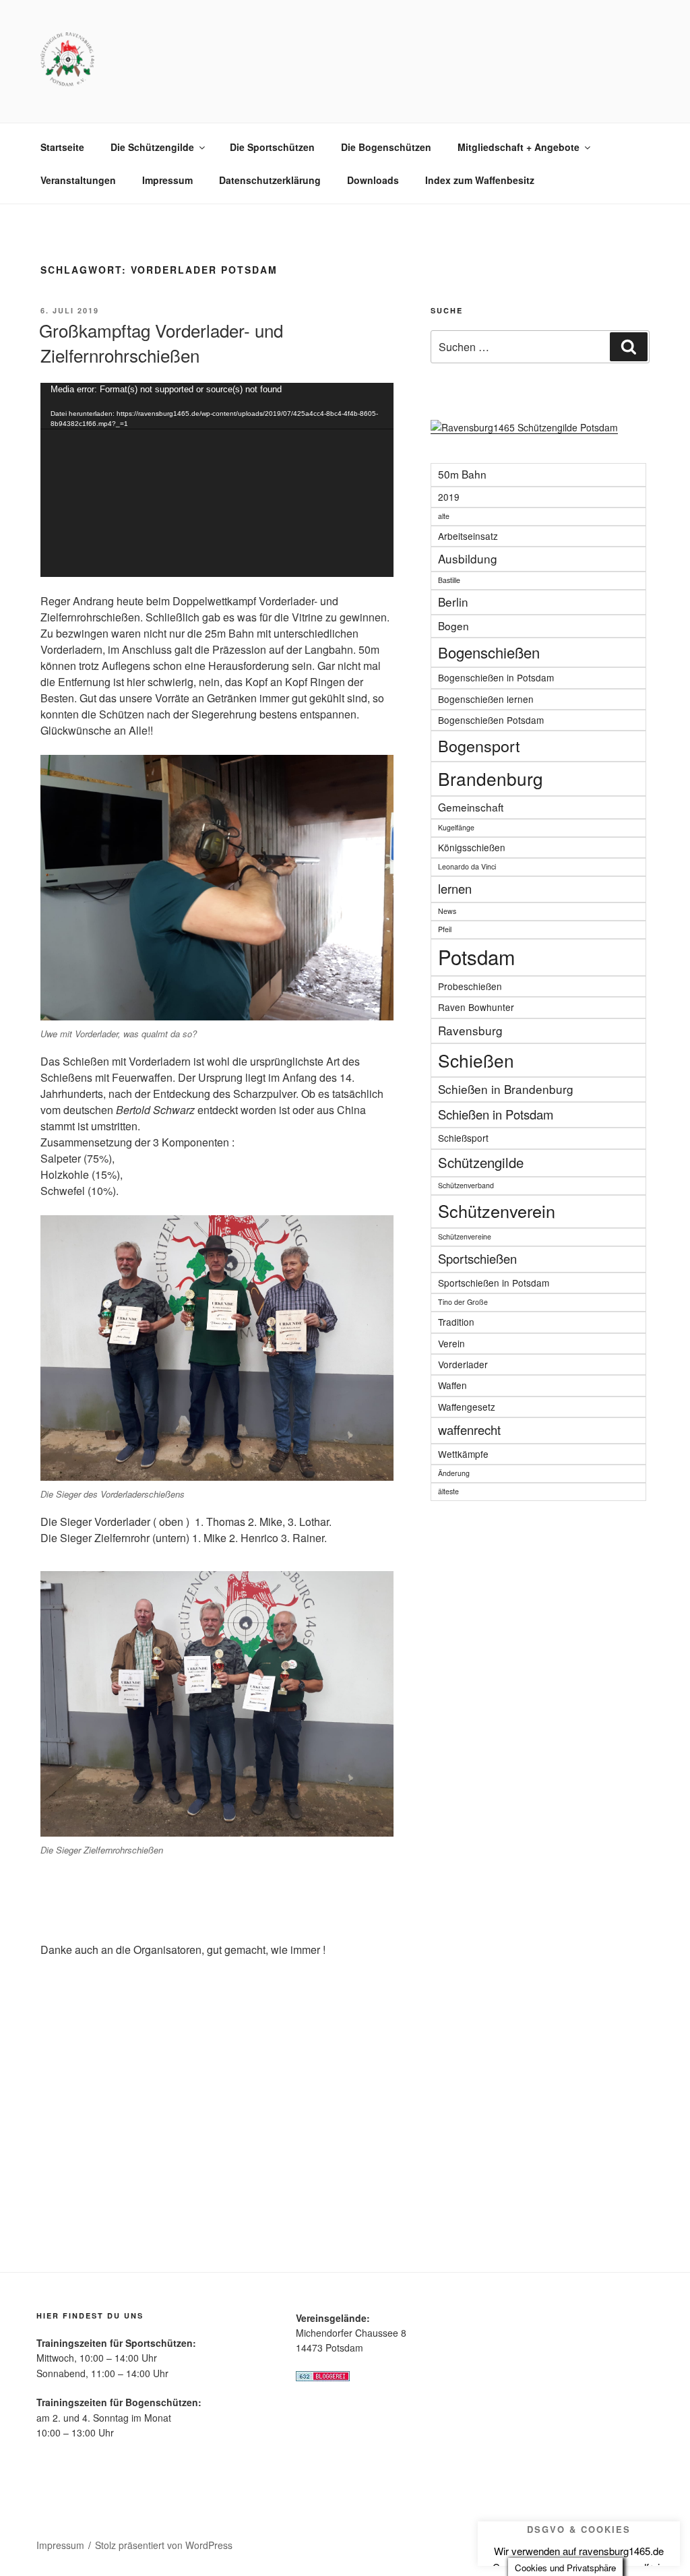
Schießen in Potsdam (496, 1114)
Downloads (373, 180)
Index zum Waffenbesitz (480, 180)
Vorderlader (463, 1364)
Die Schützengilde (152, 147)
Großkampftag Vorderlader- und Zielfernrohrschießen (161, 342)
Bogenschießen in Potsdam (496, 677)
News (447, 911)
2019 (449, 497)
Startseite (62, 147)
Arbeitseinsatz (468, 536)
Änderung (454, 1473)
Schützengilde (481, 1162)
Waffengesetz (467, 1407)
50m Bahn (462, 474)
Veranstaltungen (78, 180)
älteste (448, 1491)
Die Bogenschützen (386, 147)
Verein (451, 1343)
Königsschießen (472, 847)
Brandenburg (491, 778)
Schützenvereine (465, 1236)
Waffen (452, 1385)
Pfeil (445, 929)
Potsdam (476, 956)
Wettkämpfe (463, 1454)
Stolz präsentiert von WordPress (164, 2545)
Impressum (167, 180)
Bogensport (479, 745)
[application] (217, 480)
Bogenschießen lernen (486, 699)
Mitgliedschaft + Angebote (519, 147)
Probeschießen (470, 986)
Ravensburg (470, 1030)
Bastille (449, 580)
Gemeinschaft (471, 807)
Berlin (453, 602)
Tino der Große (463, 1302)
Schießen (476, 1060)
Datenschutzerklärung (270, 180)
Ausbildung (468, 558)
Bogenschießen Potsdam (491, 720)
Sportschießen (477, 1258)
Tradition (456, 1322)
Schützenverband (466, 1185)
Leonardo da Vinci (467, 866)
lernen (455, 888)
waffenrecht (469, 1430)
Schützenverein (497, 1210)
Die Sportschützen (272, 147)
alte (444, 516)
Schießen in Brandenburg (506, 1089)
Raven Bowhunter (476, 1007)
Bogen (453, 625)
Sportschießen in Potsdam (494, 1283)
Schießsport (463, 1138)
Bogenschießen (489, 652)
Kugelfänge (456, 827)
